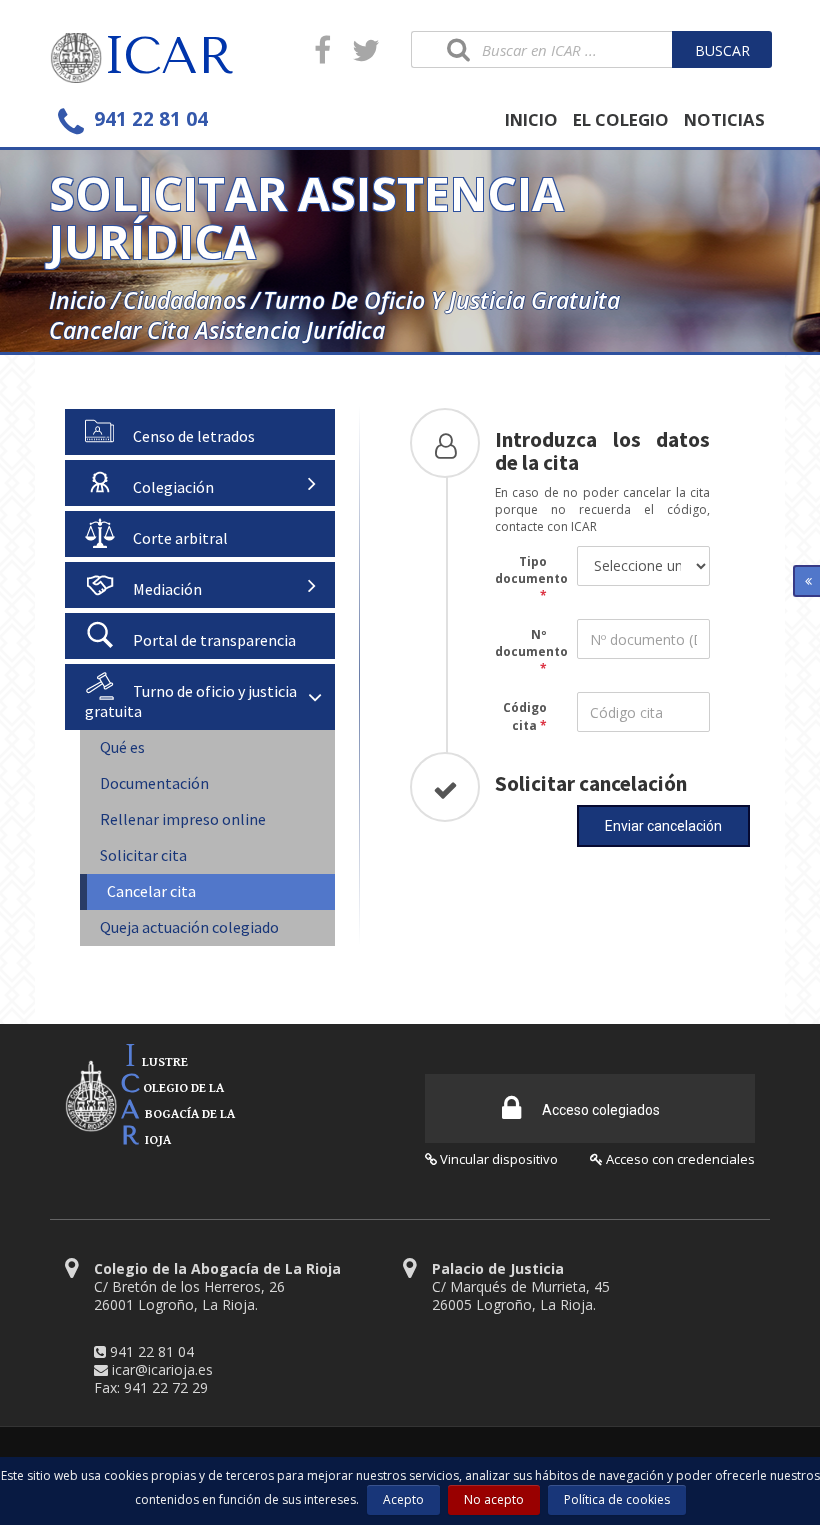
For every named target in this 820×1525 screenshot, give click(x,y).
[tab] (200, 432)
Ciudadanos (184, 300)
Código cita (525, 716)
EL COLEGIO (621, 119)
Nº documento (528, 643)
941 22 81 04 (152, 1351)
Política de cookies (617, 1499)
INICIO (531, 119)
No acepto (494, 1499)
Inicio (77, 300)
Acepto (403, 1499)
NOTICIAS (724, 119)
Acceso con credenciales (679, 1159)
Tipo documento (528, 570)
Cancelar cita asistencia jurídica (217, 330)
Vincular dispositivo (497, 1159)
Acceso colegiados (599, 1110)
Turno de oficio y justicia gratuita (441, 300)
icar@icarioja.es (162, 1369)
